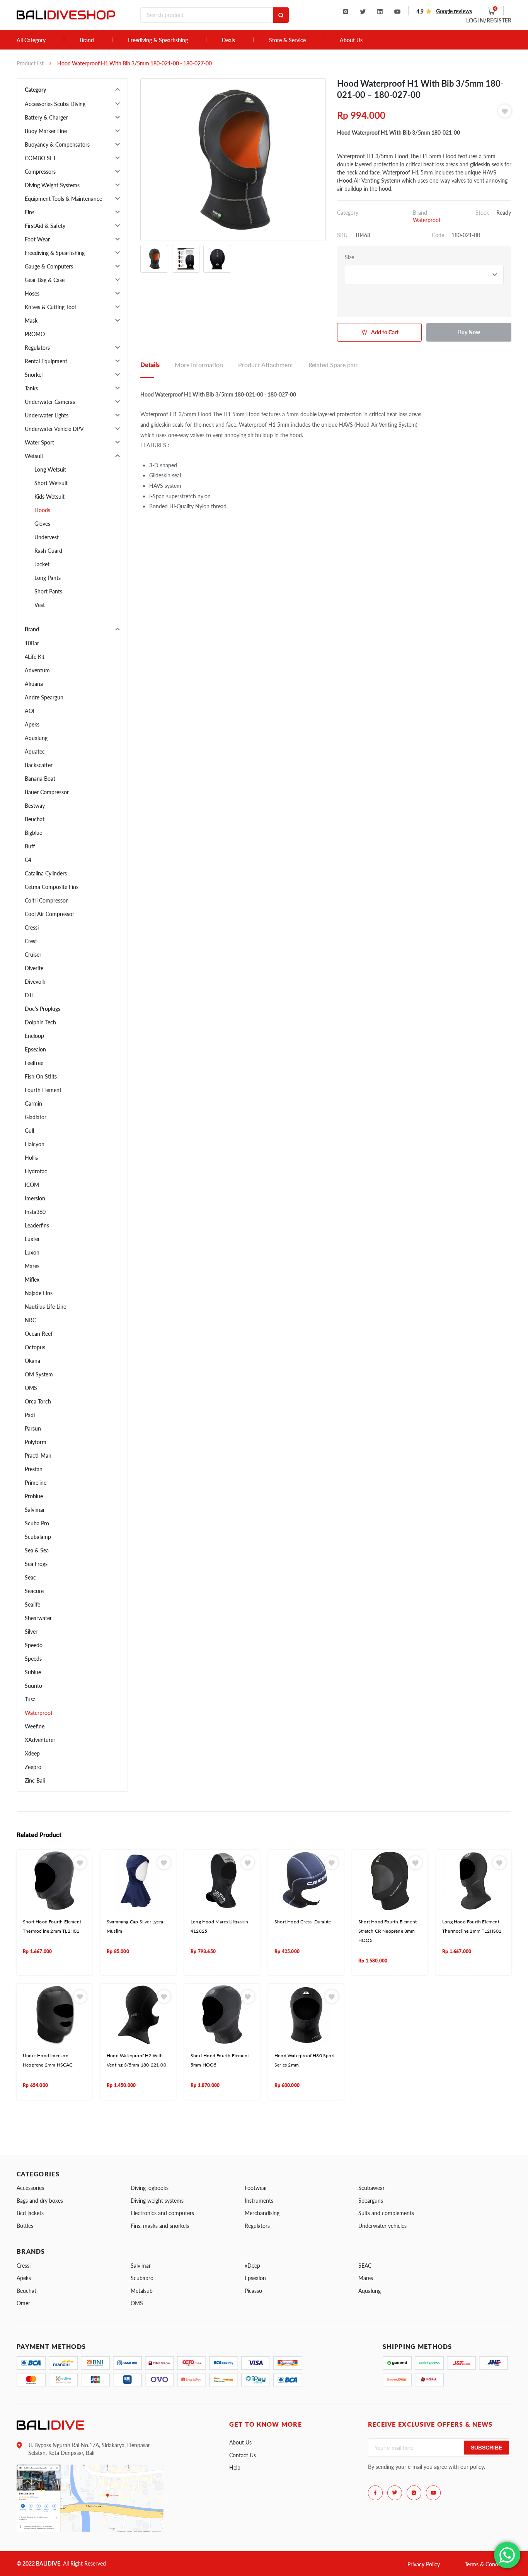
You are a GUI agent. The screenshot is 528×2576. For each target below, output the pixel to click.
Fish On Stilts (41, 1076)
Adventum (37, 670)
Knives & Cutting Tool (50, 307)
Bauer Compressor (47, 792)
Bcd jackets (30, 2213)
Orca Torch (38, 1401)
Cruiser (33, 955)
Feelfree (34, 1063)
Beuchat (35, 819)
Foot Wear (37, 239)
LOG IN (489, 20)
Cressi (32, 927)
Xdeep (32, 1753)
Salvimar (35, 1510)
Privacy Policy (424, 2564)
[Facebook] (375, 2493)
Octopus (35, 1347)
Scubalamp (38, 1537)
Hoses (32, 293)
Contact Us (243, 2455)
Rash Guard (48, 551)
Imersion (35, 1198)
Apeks (32, 724)
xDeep (252, 2266)
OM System (39, 1374)
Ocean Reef (39, 1334)
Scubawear (371, 2188)
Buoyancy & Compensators (57, 144)
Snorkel (34, 375)
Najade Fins (39, 1293)
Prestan (34, 1469)
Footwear (256, 2188)
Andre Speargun (44, 697)
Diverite (34, 968)
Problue (34, 1496)
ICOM (32, 1185)
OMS (31, 1388)
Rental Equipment (46, 361)
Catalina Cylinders (46, 873)
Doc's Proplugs (43, 1009)
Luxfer (32, 1239)
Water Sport (39, 442)
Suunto (33, 1686)
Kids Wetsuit (49, 497)
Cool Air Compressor (49, 914)
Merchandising (262, 2213)
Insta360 (35, 1212)
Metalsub (142, 2291)
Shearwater (38, 1618)
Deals (228, 40)
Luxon (32, 1252)
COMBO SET (40, 158)
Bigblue (33, 833)
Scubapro (142, 2278)
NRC (30, 1320)
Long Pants (48, 578)
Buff (30, 846)
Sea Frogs (36, 1564)
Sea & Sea (37, 1550)
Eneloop (34, 1036)
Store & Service (287, 40)
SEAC (365, 2266)
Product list (30, 63)
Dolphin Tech (40, 1022)
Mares (32, 1266)
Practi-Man (38, 1456)
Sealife (32, 1604)
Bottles (25, 2226)
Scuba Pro (37, 1523)
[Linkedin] (380, 12)
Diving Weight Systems (52, 185)
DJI (29, 995)
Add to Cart (385, 332)
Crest (31, 941)
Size (349, 257)
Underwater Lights (47, 415)
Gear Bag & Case (45, 280)
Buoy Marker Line (46, 131)
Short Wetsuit (51, 483)
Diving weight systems (157, 2201)
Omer (23, 2303)
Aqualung (36, 738)
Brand (87, 40)
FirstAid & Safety (45, 226)
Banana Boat (40, 779)
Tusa (30, 1699)
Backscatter (39, 765)
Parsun (33, 1428)
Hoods (42, 510)
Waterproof (39, 1713)
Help (235, 2467)
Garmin (33, 1103)
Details (150, 365)
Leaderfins (37, 1225)
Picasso (253, 2291)
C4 (28, 860)
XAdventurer (40, 1740)
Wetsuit (34, 456)
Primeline (36, 1483)
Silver (31, 1632)
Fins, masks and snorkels (160, 2226)
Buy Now (469, 332)
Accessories (30, 2188)
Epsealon (35, 1049)
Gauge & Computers (49, 266)
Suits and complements (386, 2213)
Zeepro (33, 1767)
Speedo (34, 1645)
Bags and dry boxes (40, 2201)
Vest (40, 605)
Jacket (42, 564)
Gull (29, 1131)
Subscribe (486, 2448)
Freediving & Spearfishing (158, 40)
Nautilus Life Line (45, 1307)
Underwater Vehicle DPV (54, 429)
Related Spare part (333, 365)
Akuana (34, 684)
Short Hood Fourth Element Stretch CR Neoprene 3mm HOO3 (387, 1931)
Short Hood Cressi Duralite (303, 1922)
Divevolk (35, 982)
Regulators (37, 348)
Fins (30, 212)
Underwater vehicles (382, 2226)
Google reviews (454, 11)
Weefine (35, 1726)
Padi (30, 1415)
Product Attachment (266, 365)
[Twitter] (363, 12)
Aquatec (35, 751)
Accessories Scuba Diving (55, 104)
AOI (30, 711)
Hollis (31, 1158)
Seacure (34, 1591)
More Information (199, 365)
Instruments (259, 2201)
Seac (30, 1577)
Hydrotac (36, 1171)
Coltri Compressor (46, 900)
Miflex (32, 1279)
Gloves (42, 524)
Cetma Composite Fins (52, 887)
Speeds (33, 1659)
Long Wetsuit (50, 469)
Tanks (31, 388)
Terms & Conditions (488, 2564)
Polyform (36, 1442)
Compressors (40, 172)
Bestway (35, 806)
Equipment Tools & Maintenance (63, 199)
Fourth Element (43, 1090)
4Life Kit (35, 657)
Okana (32, 1361)
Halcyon (35, 1144)
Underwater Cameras (50, 402)
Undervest (47, 537)
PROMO (35, 334)
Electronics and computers (162, 2213)
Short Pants (48, 591)
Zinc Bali (35, 1780)
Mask (31, 321)
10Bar (32, 643)
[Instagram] (346, 12)
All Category (31, 40)
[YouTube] (397, 12)
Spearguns (371, 2201)
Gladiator (36, 1117)
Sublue (33, 1672)
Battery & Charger (46, 117)
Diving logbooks (150, 2188)
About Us (351, 40)
